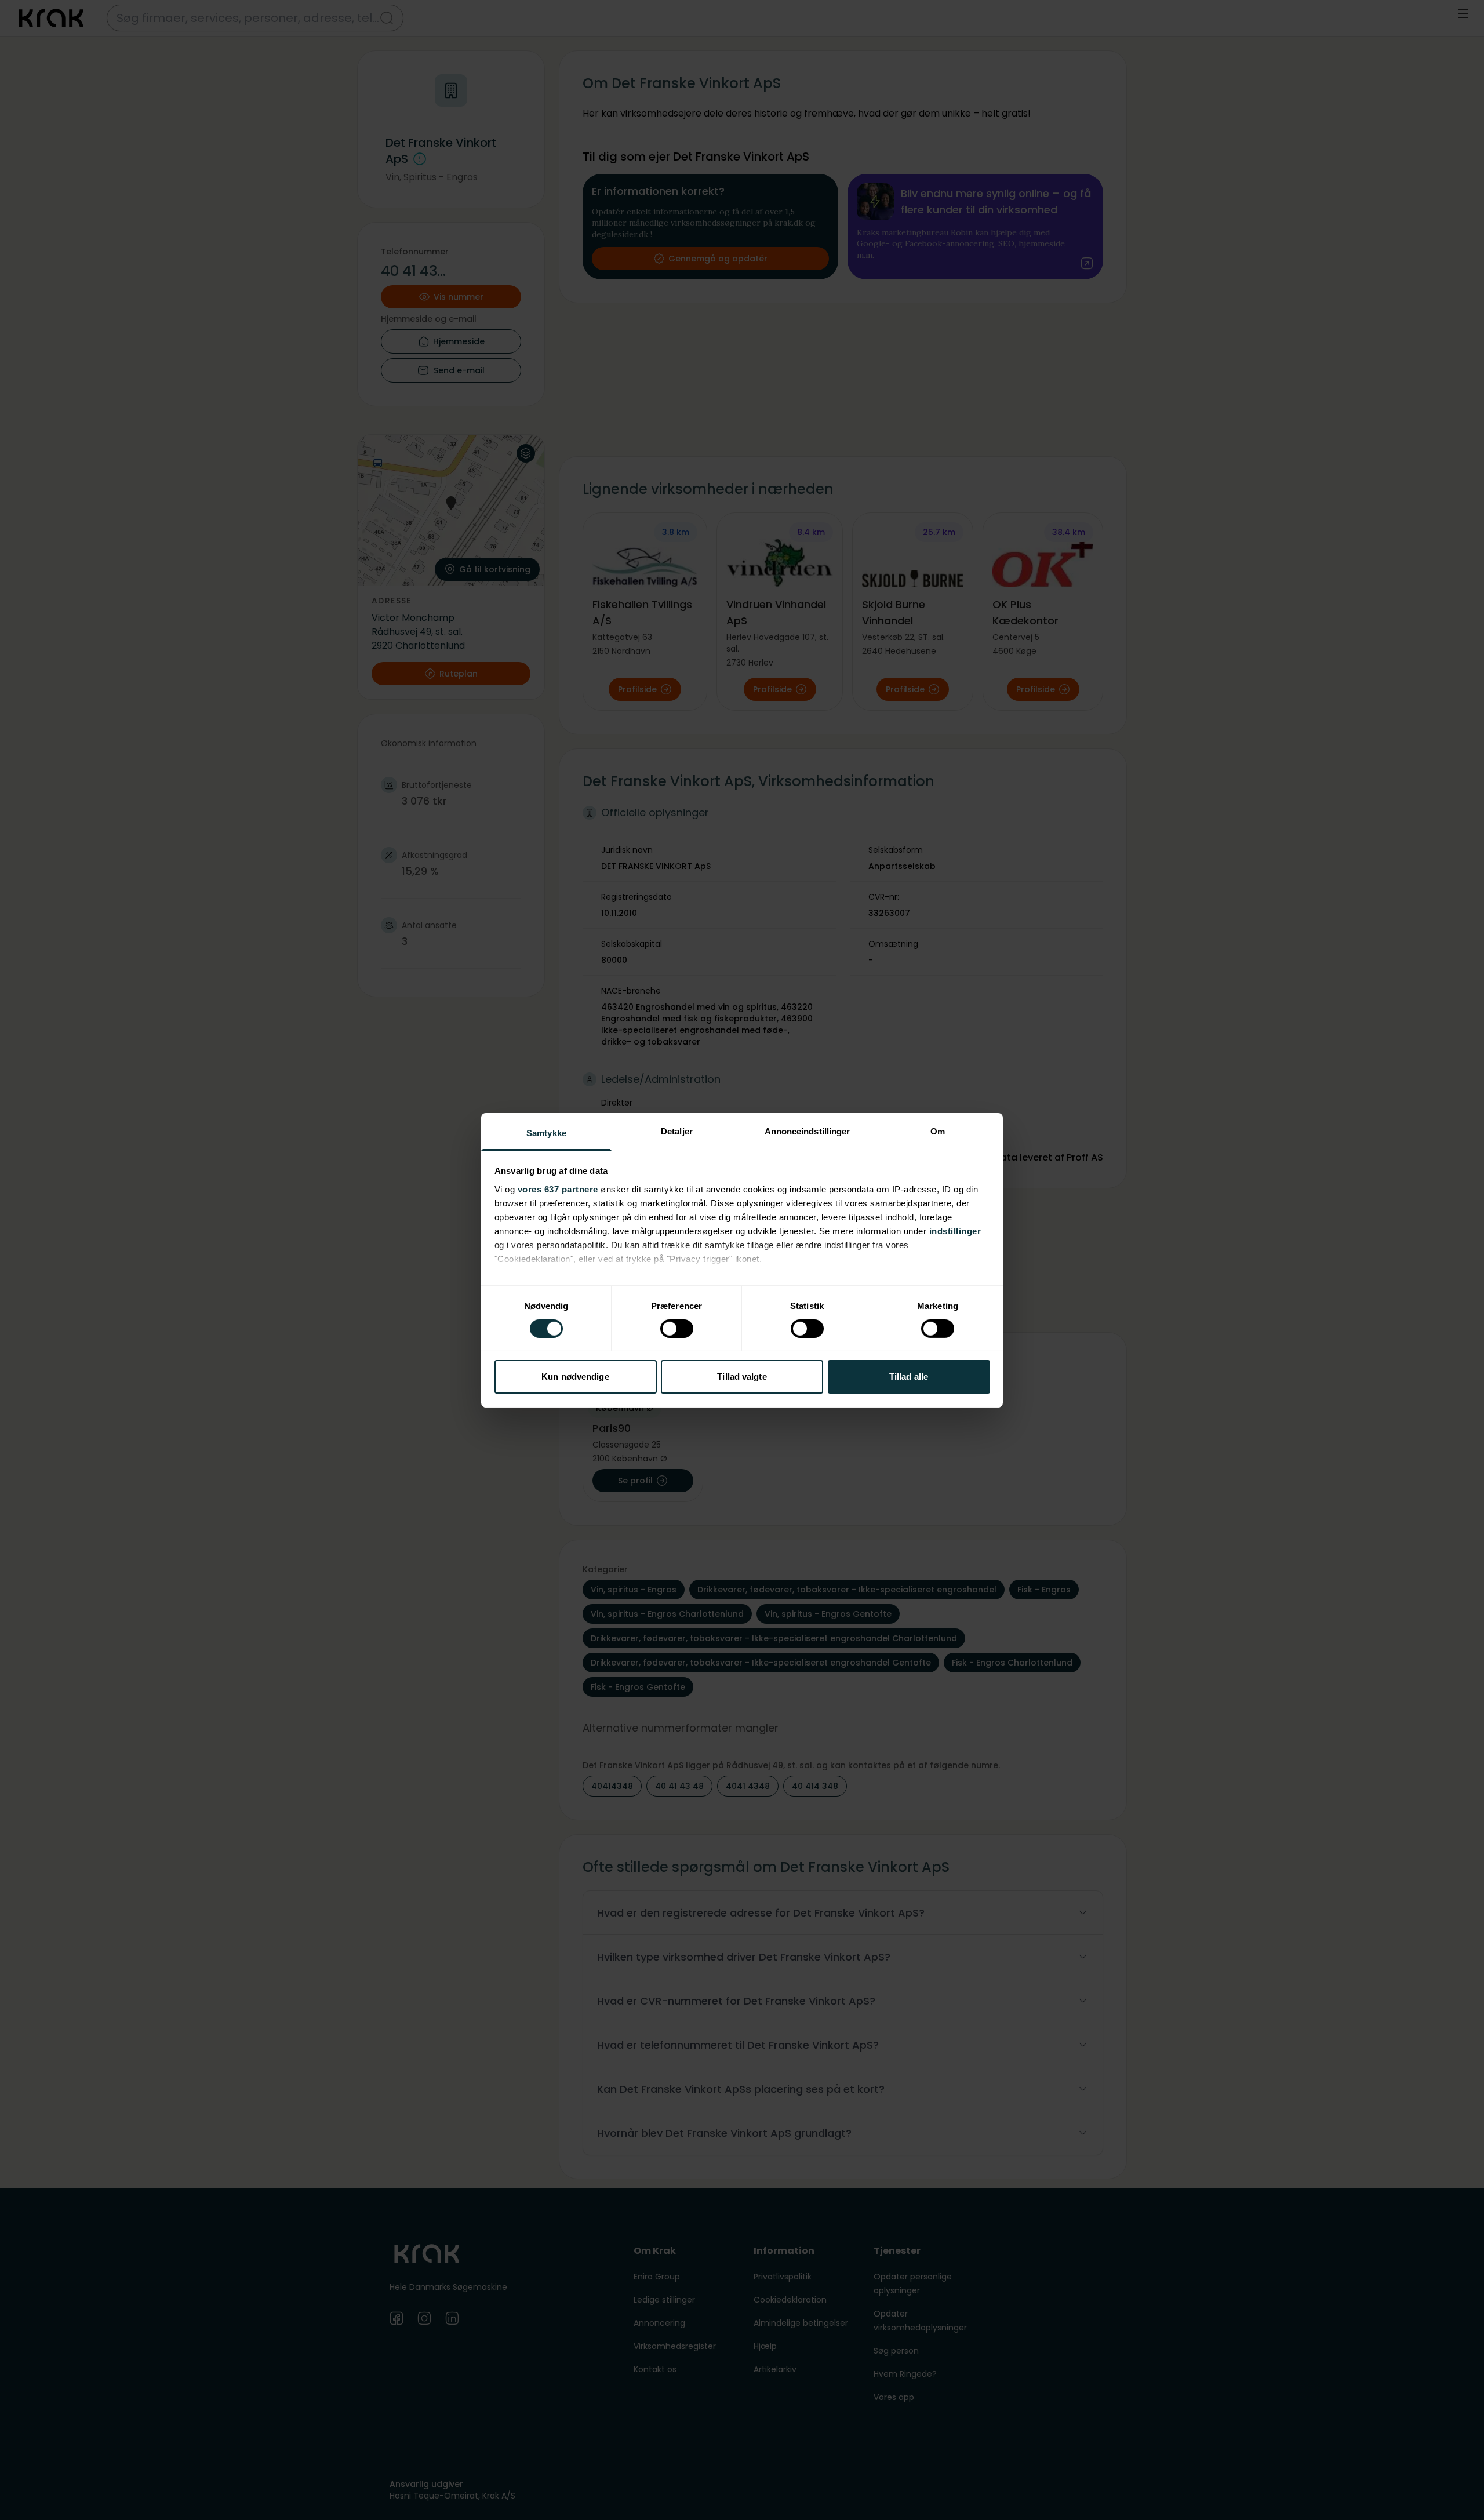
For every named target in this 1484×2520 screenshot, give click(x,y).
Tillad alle (909, 1377)
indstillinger (955, 1230)
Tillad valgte (742, 1377)
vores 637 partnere (558, 1189)
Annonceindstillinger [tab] (808, 1131)
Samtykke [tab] (546, 1132)
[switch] (677, 1329)
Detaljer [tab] (677, 1131)
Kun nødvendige (575, 1377)
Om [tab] (938, 1131)
